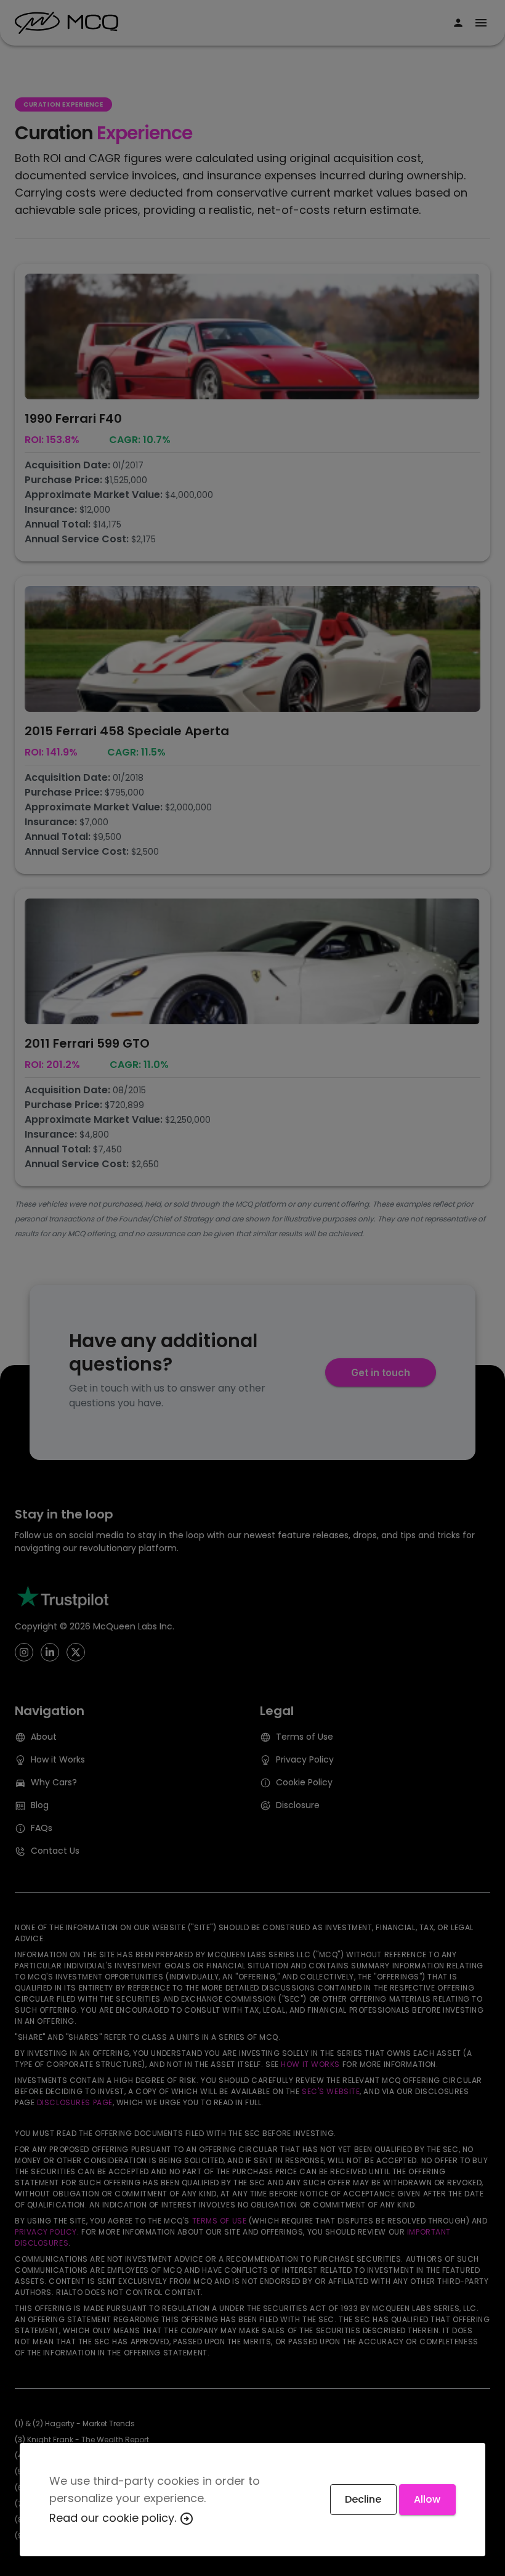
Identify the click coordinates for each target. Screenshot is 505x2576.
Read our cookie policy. (114, 2518)
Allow (427, 2499)
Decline (363, 2499)
